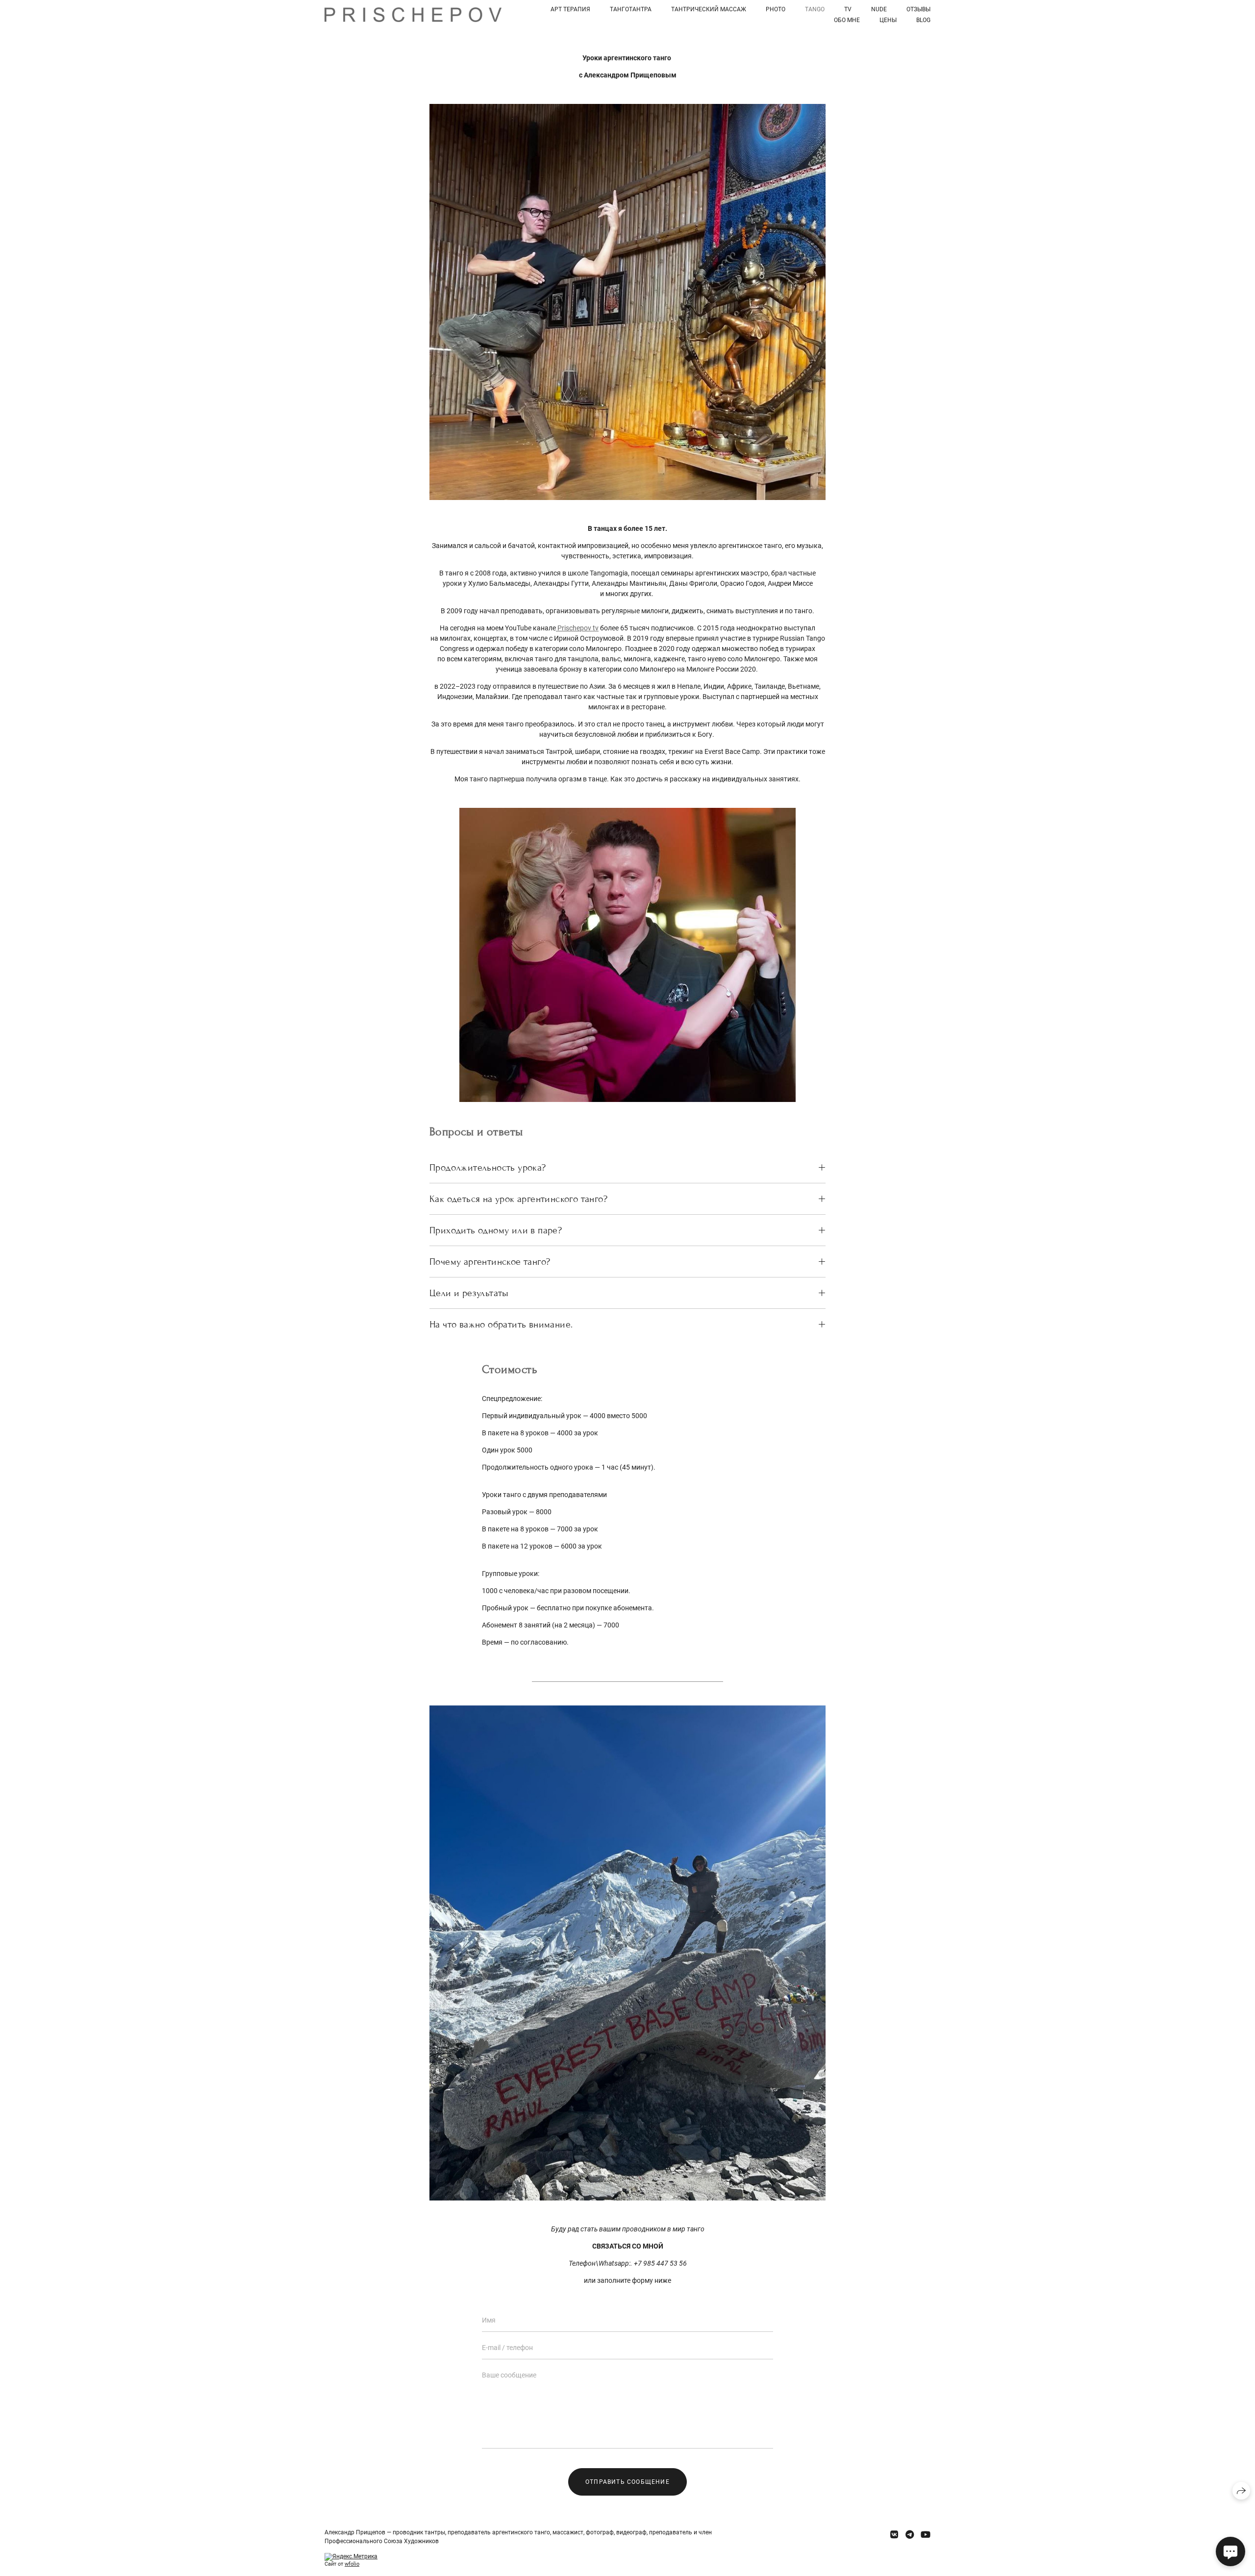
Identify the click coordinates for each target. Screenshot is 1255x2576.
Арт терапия (570, 9)
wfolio (352, 2564)
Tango (815, 9)
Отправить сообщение (627, 2482)
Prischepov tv (577, 628)
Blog (923, 20)
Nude (879, 9)
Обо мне (847, 20)
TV (848, 9)
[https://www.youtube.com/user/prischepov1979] (926, 2535)
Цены (888, 20)
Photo (776, 9)
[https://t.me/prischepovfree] (910, 2535)
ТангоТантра (631, 9)
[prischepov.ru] (413, 15)
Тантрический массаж (709, 9)
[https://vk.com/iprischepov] (894, 2535)
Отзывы (918, 9)
